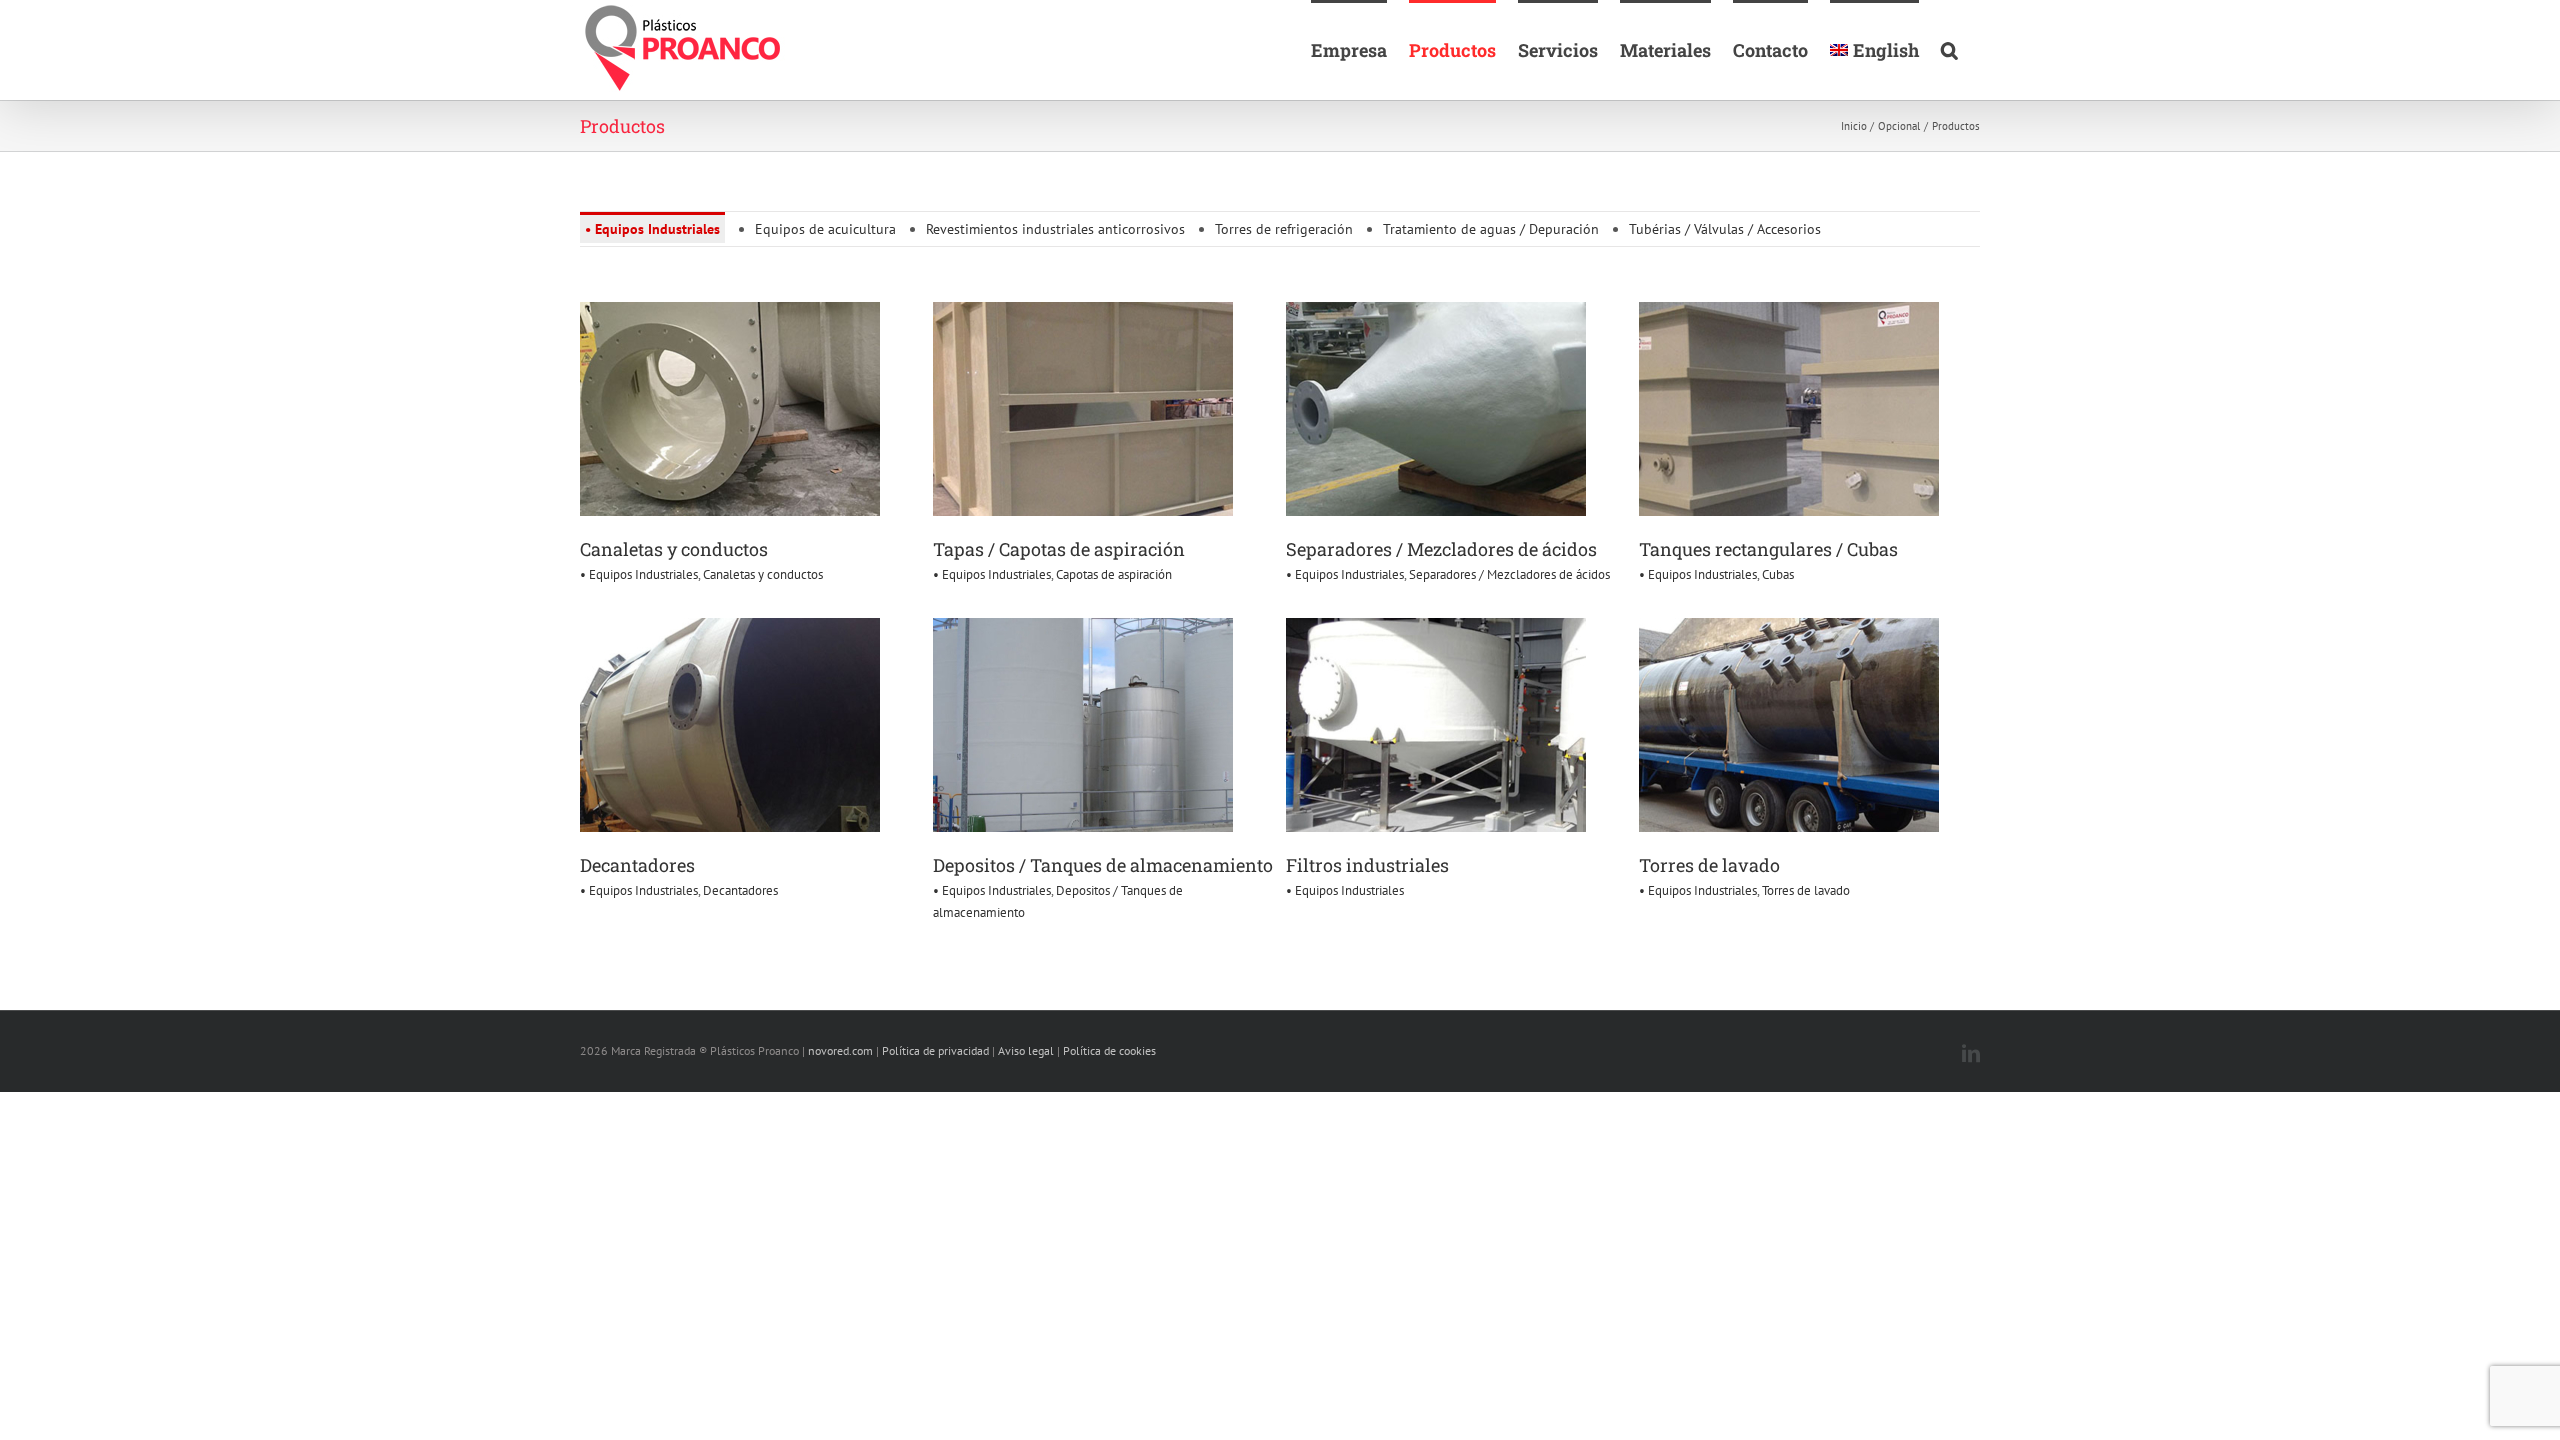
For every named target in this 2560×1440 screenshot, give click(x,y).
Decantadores (637, 865)
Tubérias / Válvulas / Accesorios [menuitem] (1725, 229)
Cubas (1778, 574)
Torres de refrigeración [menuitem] (1284, 229)
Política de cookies (1109, 1050)
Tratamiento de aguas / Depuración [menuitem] (1491, 229)
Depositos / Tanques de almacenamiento (1103, 865)
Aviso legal (1026, 1050)
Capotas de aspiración (1114, 574)
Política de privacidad (935, 1050)
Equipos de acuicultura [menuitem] (825, 229)
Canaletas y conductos (674, 549)
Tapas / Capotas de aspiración (1059, 549)
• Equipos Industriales (639, 574)
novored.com (840, 1050)
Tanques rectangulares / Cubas (1768, 549)
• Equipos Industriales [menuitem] (652, 229)
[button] (1949, 48)
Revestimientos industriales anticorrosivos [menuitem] (1055, 229)
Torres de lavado (1709, 865)
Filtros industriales (1367, 865)
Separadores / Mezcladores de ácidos (1441, 549)
